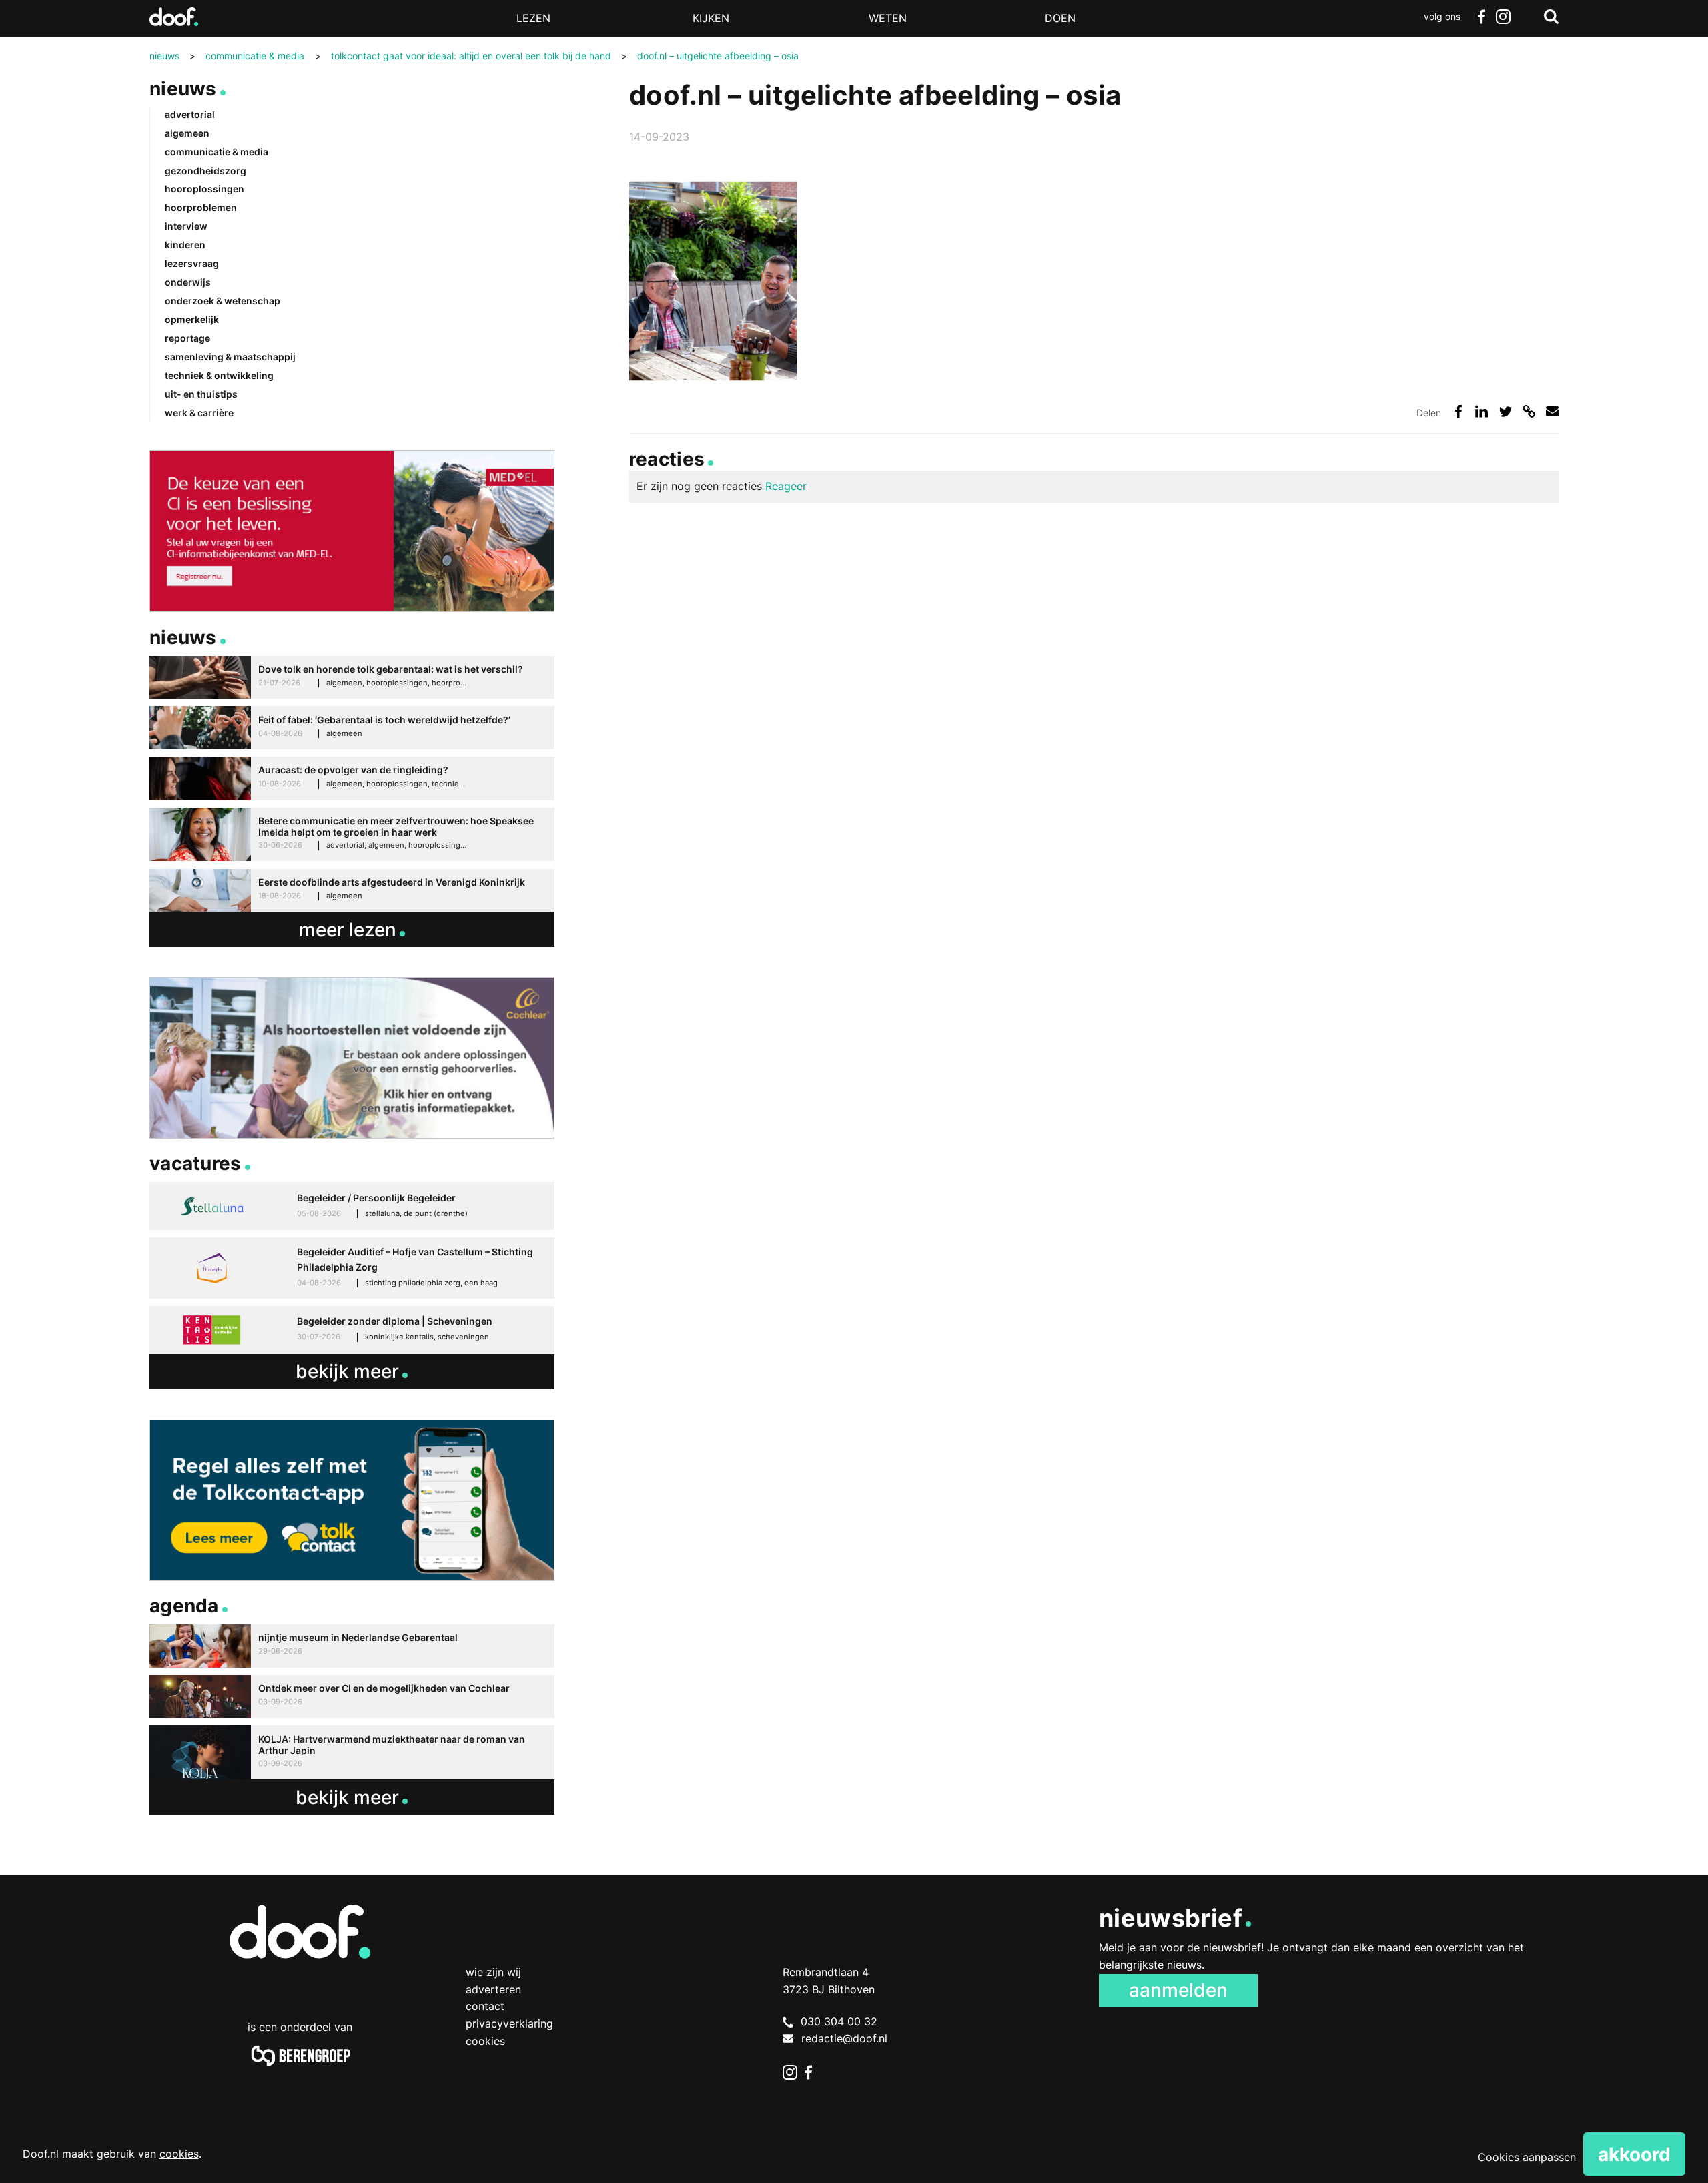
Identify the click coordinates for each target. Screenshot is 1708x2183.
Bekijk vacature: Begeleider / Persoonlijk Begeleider (352, 1206)
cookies (179, 2154)
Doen (1060, 18)
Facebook (1481, 17)
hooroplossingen (204, 189)
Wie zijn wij (493, 1972)
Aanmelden (1178, 1990)
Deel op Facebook (1458, 411)
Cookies (485, 2041)
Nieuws (183, 89)
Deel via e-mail (1552, 411)
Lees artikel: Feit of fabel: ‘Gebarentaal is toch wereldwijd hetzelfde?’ (352, 728)
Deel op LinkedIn (1481, 411)
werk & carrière (199, 413)
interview (186, 226)
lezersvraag (192, 263)
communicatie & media (217, 152)
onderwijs (188, 282)
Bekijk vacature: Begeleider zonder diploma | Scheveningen (352, 1330)
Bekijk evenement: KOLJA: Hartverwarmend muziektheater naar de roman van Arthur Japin (352, 1752)
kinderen (185, 245)
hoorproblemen (201, 207)
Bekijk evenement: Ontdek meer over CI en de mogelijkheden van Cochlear (352, 1697)
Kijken (711, 18)
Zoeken (1551, 17)
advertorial (190, 114)
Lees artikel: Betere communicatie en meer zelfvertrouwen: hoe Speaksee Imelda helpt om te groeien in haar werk (352, 835)
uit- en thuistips (201, 394)
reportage (187, 338)
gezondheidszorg (205, 171)
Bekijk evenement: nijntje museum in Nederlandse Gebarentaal (352, 1646)
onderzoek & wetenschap (223, 301)
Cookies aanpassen (1527, 2157)
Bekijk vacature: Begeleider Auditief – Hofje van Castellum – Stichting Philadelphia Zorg (352, 1268)
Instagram (1503, 17)
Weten (888, 18)
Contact (485, 2006)
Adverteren (493, 1989)
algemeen (187, 133)
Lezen (533, 18)
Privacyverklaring (509, 2023)
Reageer (786, 486)
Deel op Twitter (1506, 411)
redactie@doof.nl (844, 2038)
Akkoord (1634, 2154)
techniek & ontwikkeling (219, 375)
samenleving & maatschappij (230, 357)
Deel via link (1529, 411)
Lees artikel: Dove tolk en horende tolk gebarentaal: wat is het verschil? (352, 678)
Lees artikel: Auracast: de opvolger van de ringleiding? (352, 778)
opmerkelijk (192, 319)
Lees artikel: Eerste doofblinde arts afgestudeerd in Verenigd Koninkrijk (352, 891)
